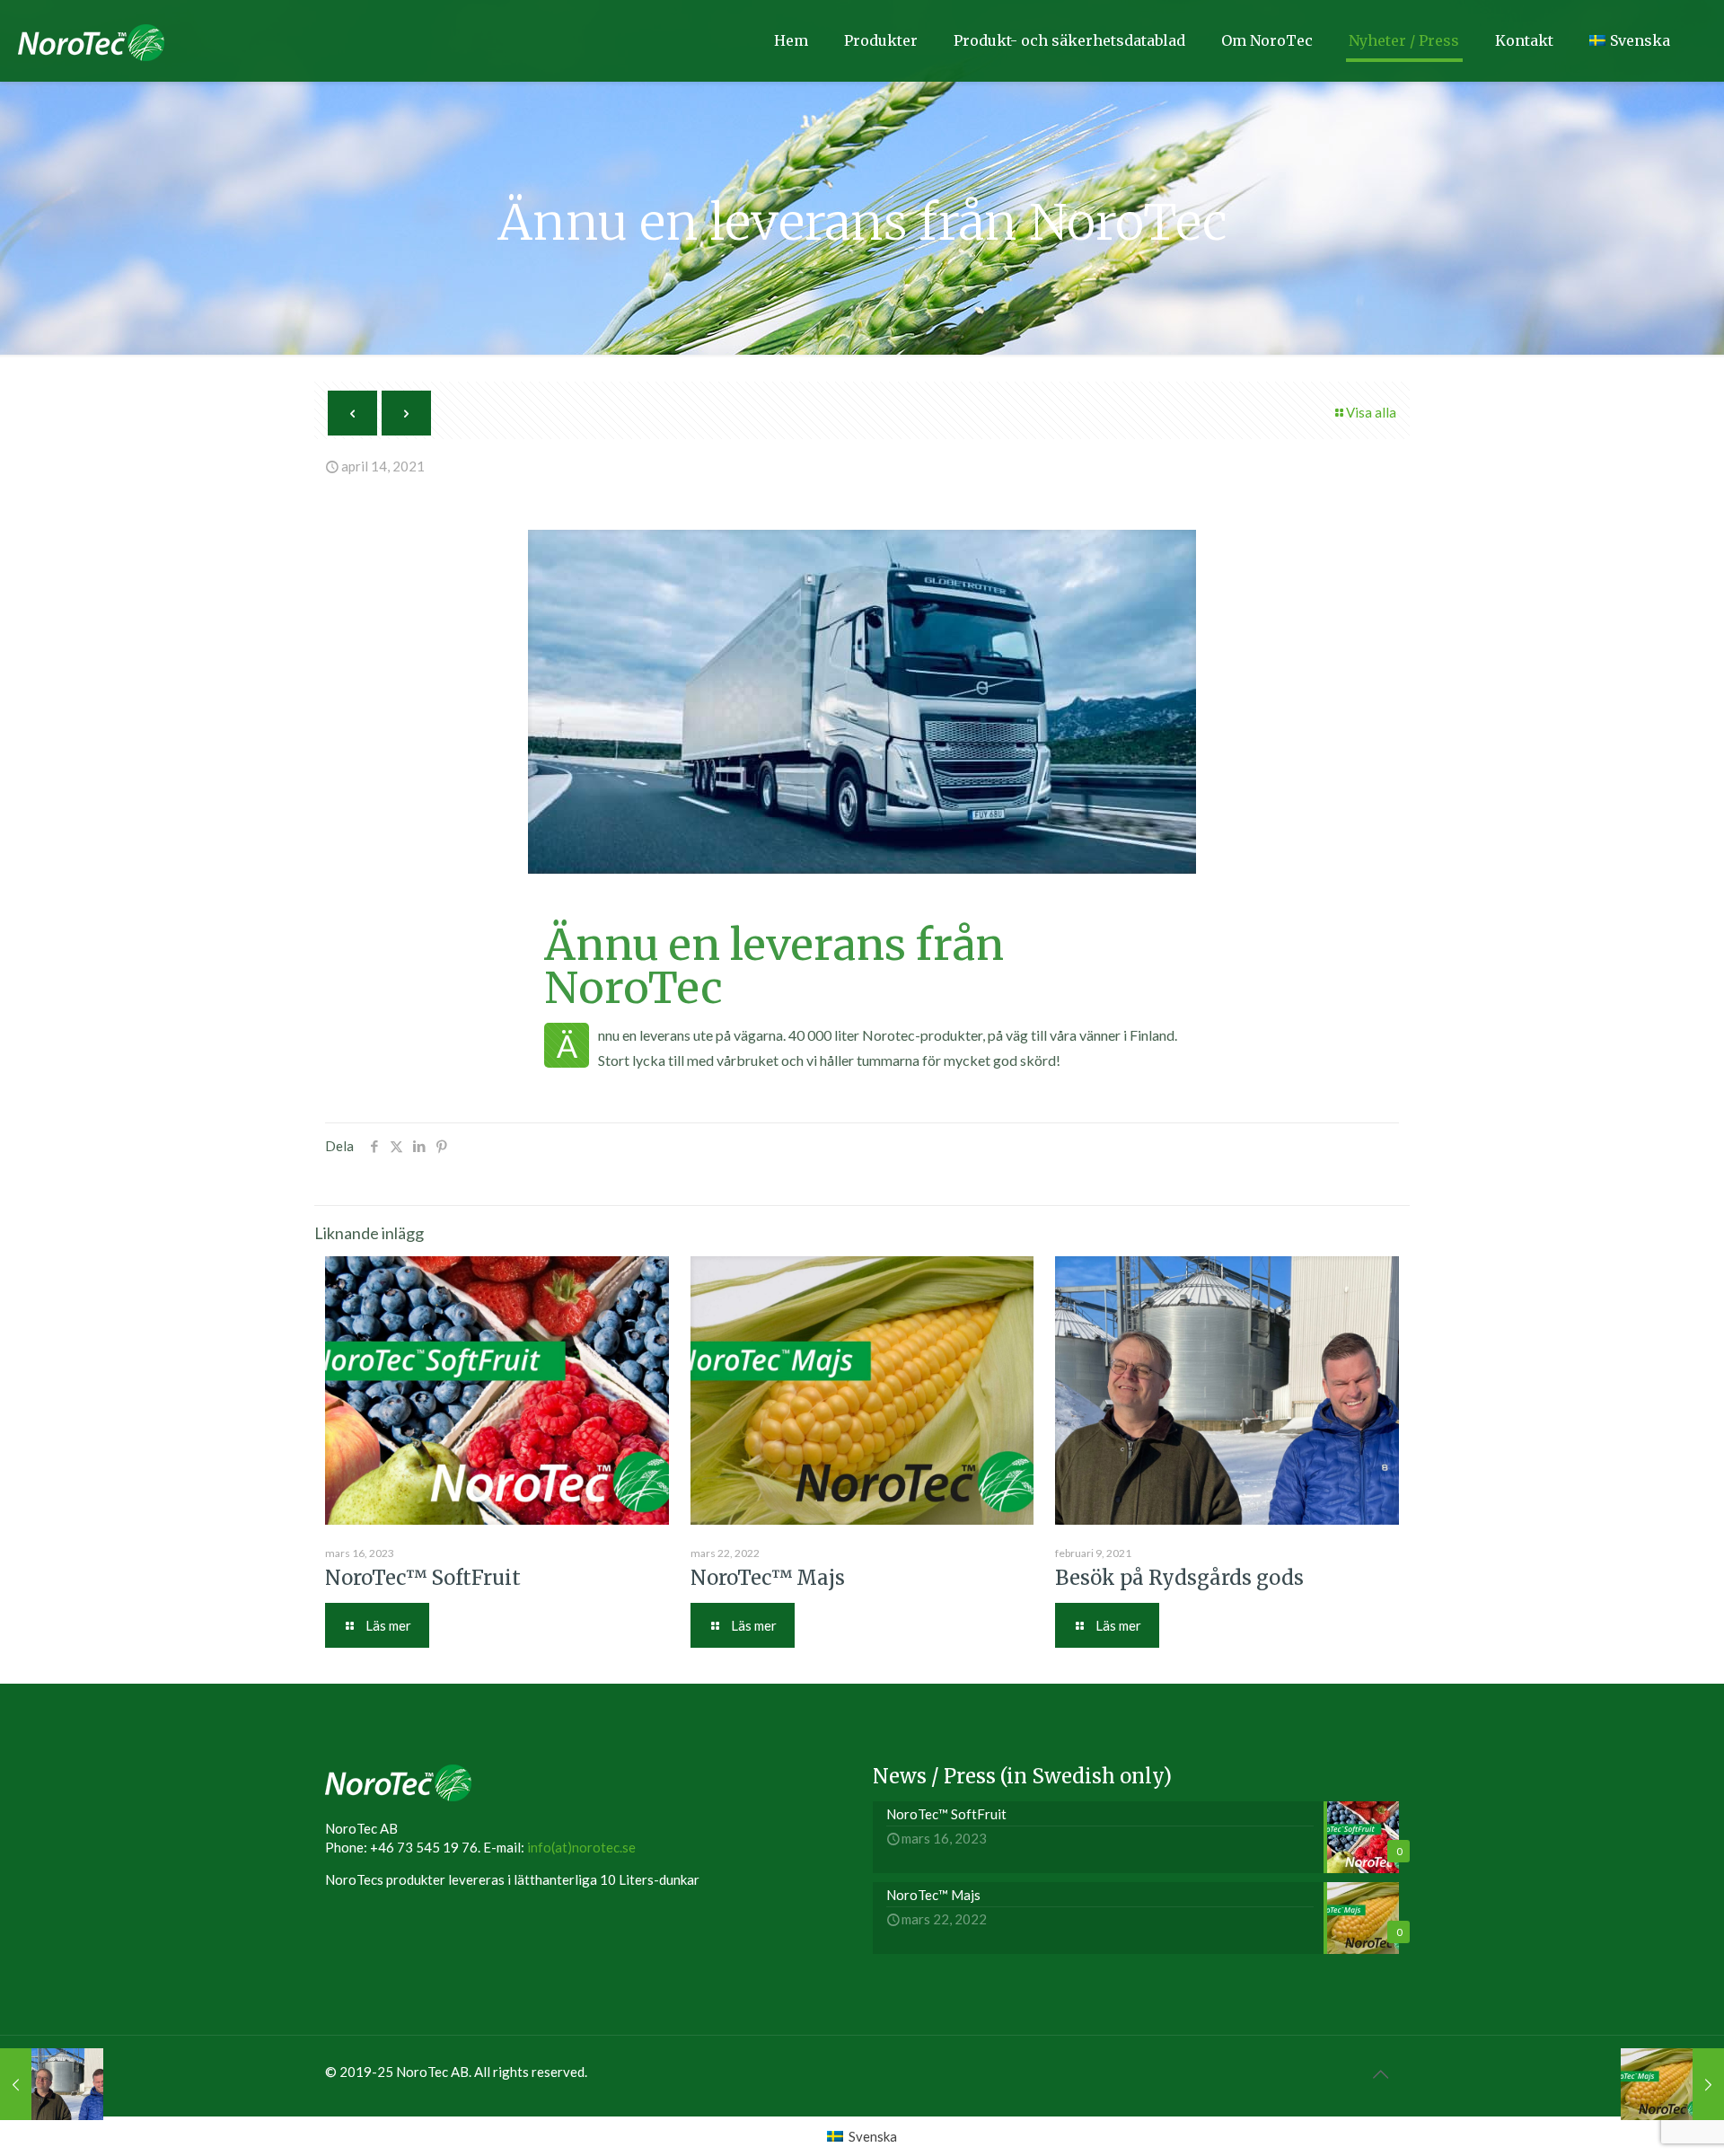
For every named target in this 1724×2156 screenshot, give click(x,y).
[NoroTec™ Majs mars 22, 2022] (1672, 2084)
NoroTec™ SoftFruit (423, 1578)
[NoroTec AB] (91, 40)
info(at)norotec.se (581, 1847)
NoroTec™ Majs (768, 1578)
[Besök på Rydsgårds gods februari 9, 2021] (52, 2084)
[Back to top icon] (1380, 2073)
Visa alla (1371, 412)
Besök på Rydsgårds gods (1179, 1578)
